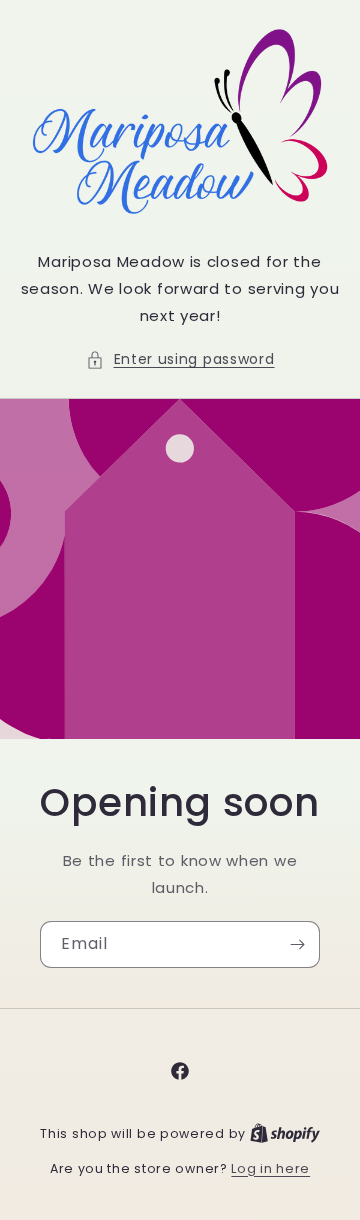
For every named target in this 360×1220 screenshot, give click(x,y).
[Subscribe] (297, 944)
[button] (180, 359)
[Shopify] (285, 1133)
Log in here (270, 1168)
